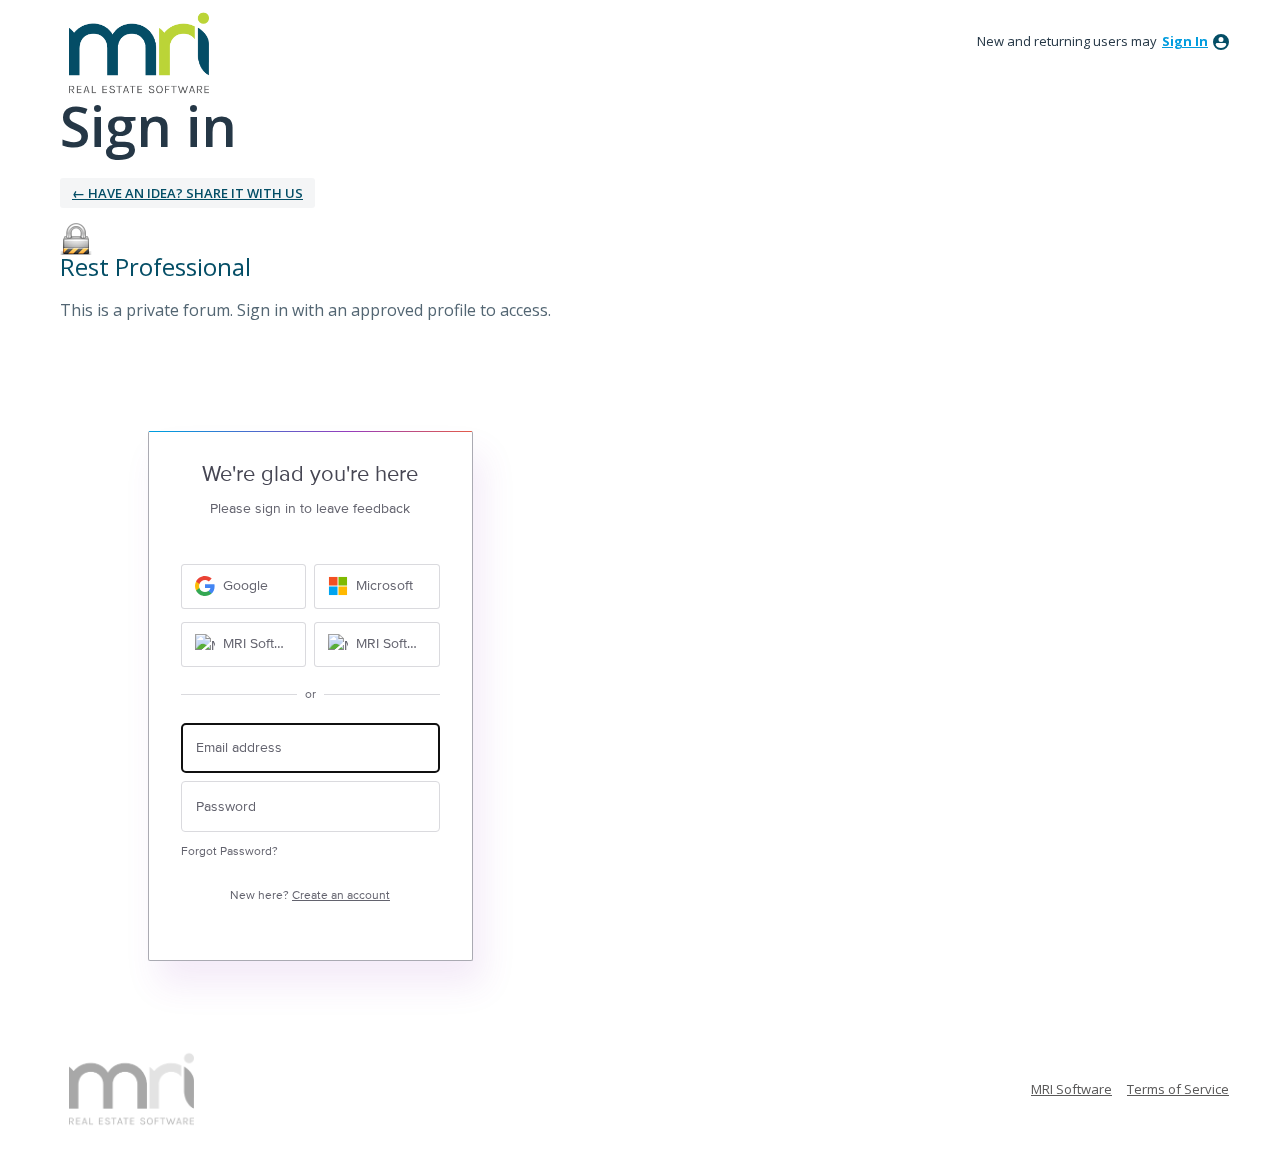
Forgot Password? (229, 851)
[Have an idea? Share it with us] (139, 53)
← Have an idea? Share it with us (187, 193)
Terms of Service (1178, 1089)
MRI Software (1071, 1089)
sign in (1185, 41)
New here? (310, 895)
